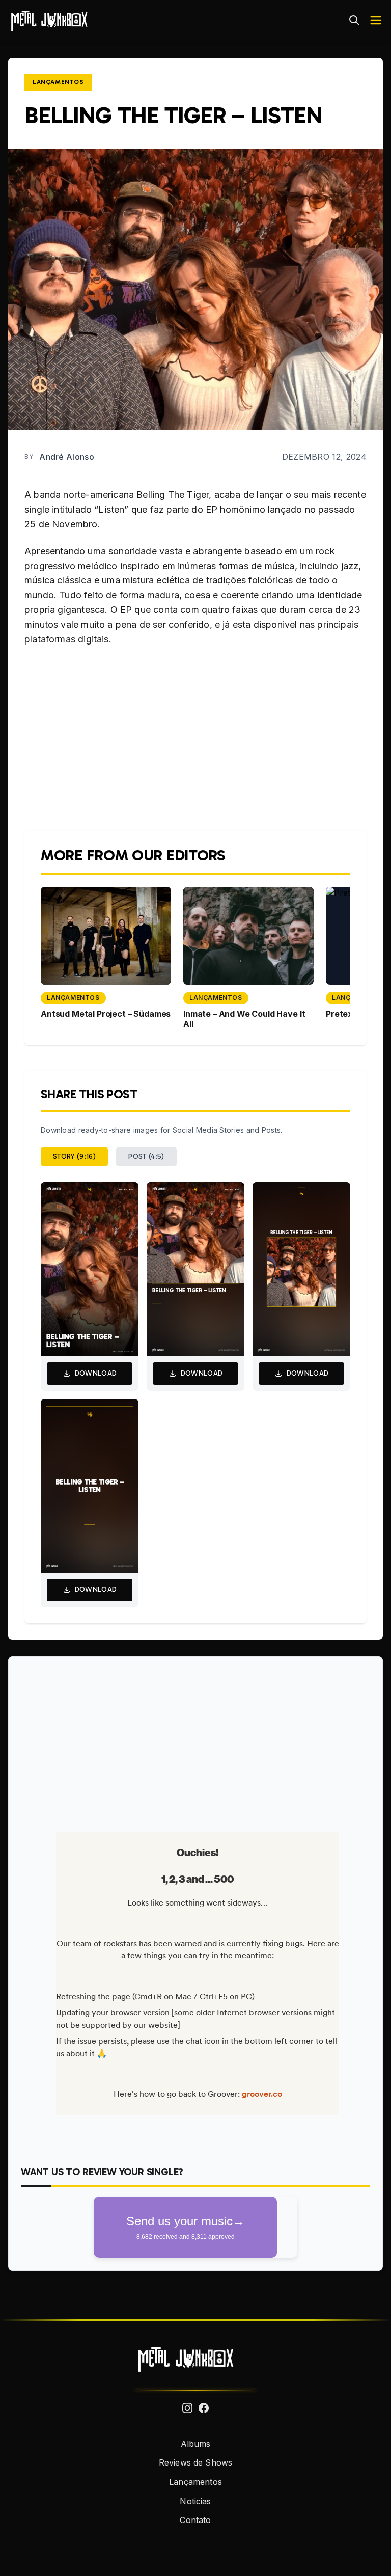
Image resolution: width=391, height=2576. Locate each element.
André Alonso (67, 457)
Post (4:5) (146, 1156)
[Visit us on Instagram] (187, 2408)
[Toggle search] (354, 20)
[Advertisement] (195, 1740)
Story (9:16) (74, 1156)
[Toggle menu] (376, 20)
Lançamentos (58, 82)
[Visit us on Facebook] (204, 2408)
